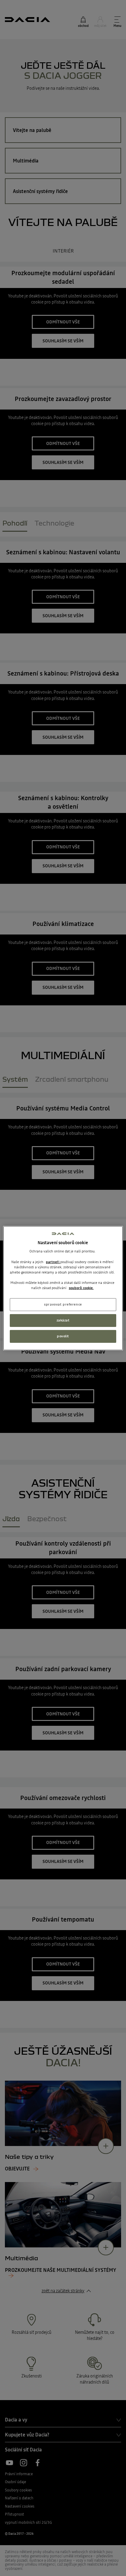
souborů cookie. (81, 1288)
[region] (63, 1288)
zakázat (63, 1320)
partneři (53, 1262)
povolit (63, 1336)
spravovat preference (63, 1304)
